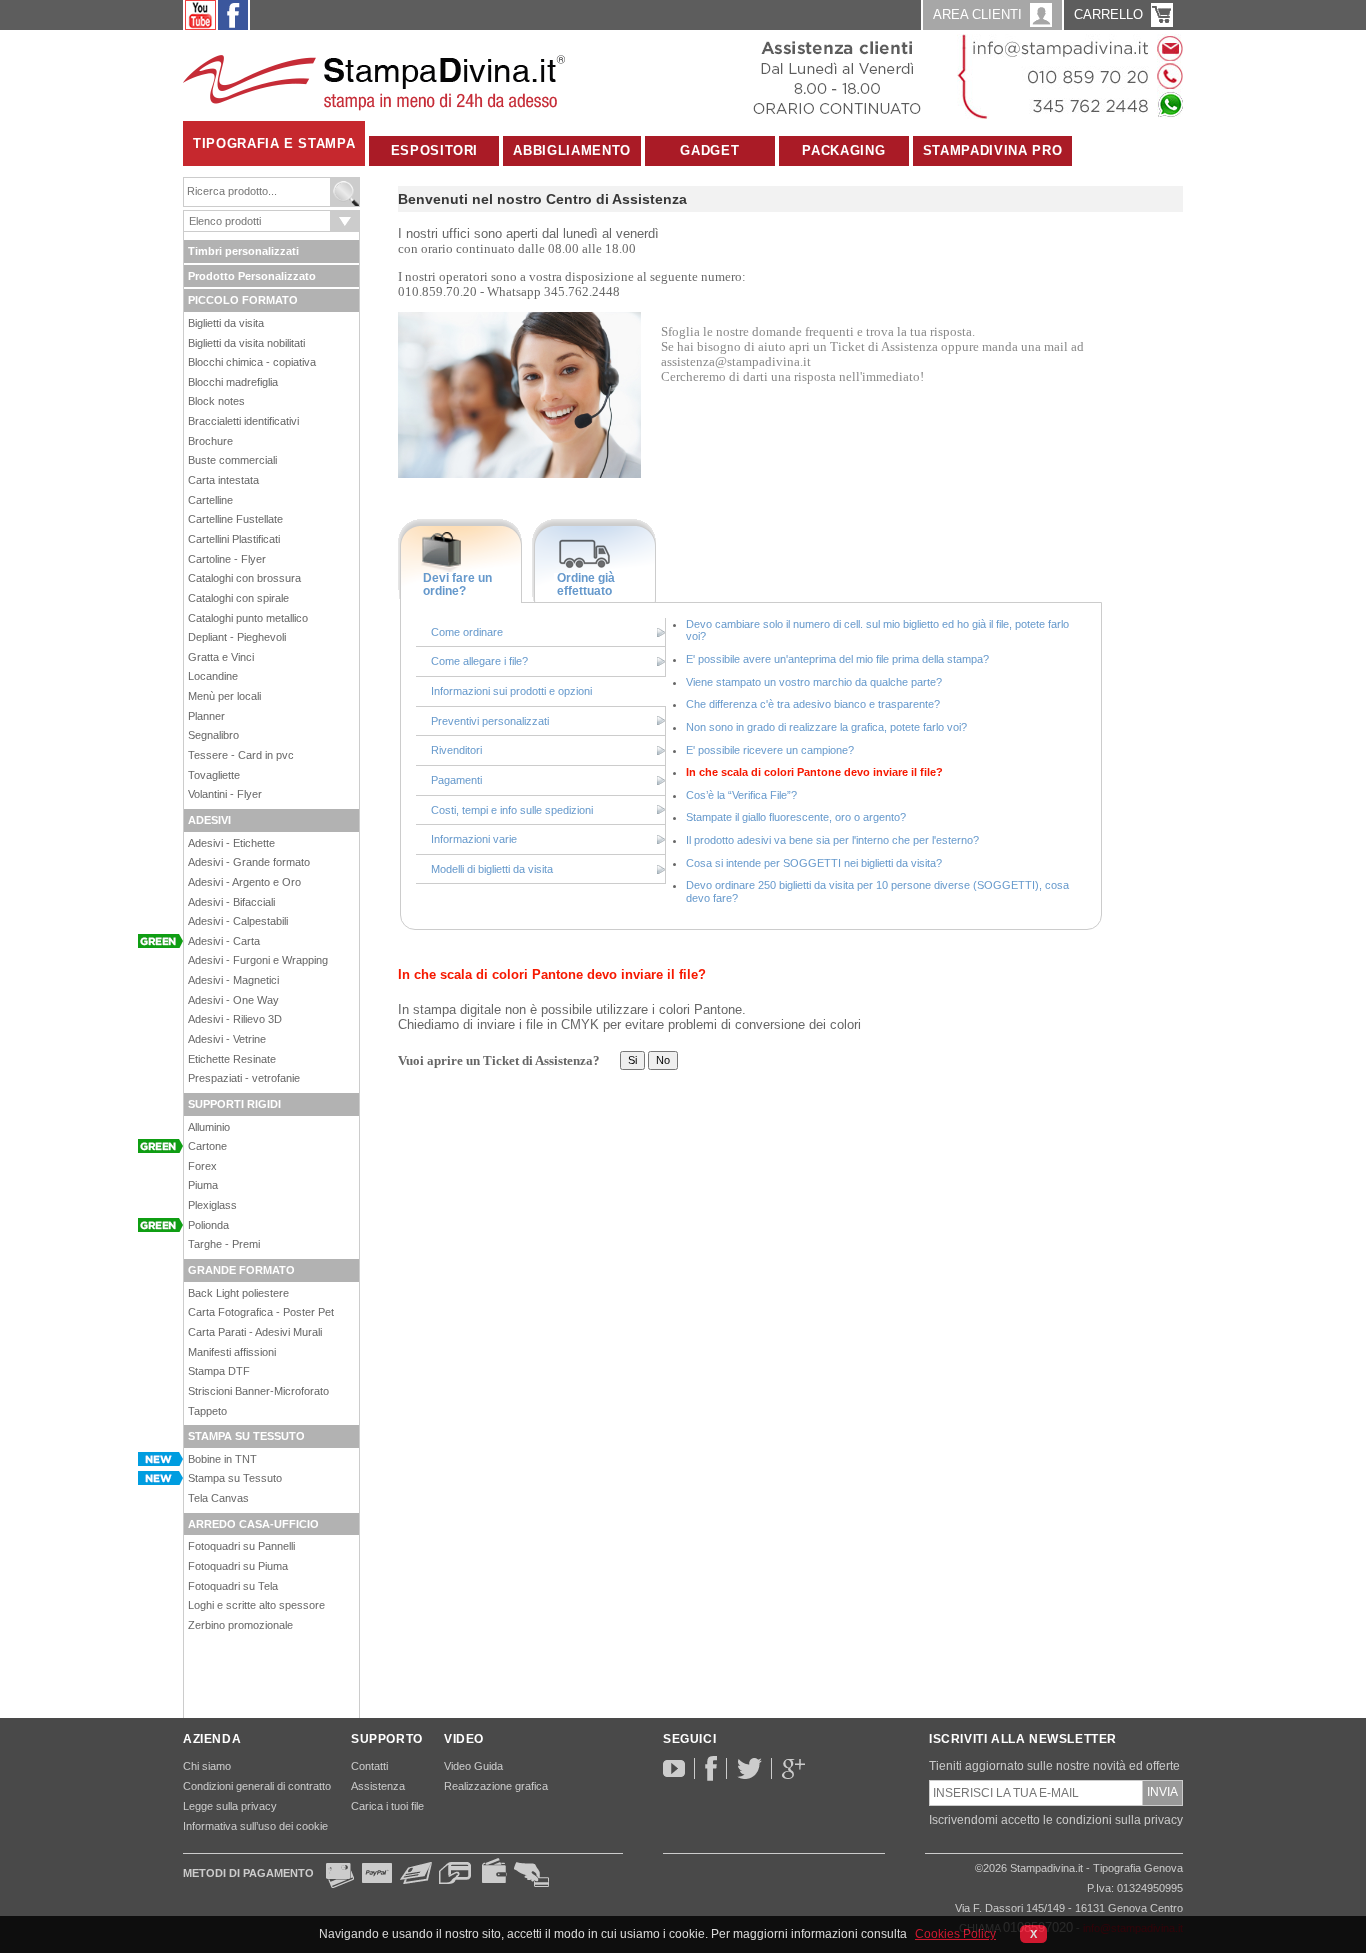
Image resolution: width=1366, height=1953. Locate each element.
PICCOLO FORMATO (243, 300)
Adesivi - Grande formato (249, 862)
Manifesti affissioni (232, 1352)
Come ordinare (467, 632)
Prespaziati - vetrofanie (244, 1078)
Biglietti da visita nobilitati (246, 343)
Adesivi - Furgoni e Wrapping (258, 960)
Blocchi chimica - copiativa (252, 362)
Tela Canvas (218, 1498)
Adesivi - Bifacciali (231, 902)
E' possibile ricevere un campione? (770, 750)
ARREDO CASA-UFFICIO (253, 1524)
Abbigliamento (571, 150)
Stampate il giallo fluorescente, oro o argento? (796, 817)
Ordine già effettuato (586, 585)
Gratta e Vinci (221, 657)
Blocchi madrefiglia (233, 382)
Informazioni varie (474, 839)
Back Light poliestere (238, 1293)
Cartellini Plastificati (234, 539)
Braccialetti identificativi (243, 421)
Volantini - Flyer (225, 794)
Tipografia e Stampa (274, 143)
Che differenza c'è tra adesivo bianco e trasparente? (813, 704)
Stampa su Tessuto (235, 1478)
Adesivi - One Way (233, 1000)
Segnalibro (213, 735)
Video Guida (473, 1766)
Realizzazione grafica (496, 1786)
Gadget (709, 150)
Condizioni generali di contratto (257, 1786)
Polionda (208, 1225)
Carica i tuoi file (387, 1806)
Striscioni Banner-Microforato (258, 1391)
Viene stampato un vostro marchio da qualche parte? (814, 682)
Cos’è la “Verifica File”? (741, 795)
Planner (206, 716)
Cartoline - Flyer (227, 559)
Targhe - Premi (224, 1244)
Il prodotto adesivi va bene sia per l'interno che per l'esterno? (832, 840)
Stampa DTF (219, 1371)
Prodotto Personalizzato (252, 276)
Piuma (203, 1185)
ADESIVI (209, 820)
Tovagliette (214, 775)
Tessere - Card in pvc (241, 755)
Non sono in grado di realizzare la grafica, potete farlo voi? (826, 727)
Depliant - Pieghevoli (237, 637)
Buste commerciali (232, 460)
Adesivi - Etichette (231, 843)
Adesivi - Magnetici (233, 980)
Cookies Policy (955, 1934)
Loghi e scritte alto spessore (256, 1605)
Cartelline (210, 500)
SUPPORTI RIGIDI (234, 1104)
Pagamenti (456, 780)
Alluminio (209, 1127)
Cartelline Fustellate (235, 519)
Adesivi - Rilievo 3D (235, 1019)
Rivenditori (456, 750)
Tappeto (207, 1411)
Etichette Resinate (232, 1059)
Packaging (843, 150)
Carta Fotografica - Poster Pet (261, 1312)
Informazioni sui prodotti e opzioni (511, 691)
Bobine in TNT (222, 1459)
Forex (202, 1166)
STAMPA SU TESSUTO (246, 1436)
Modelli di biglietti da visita (492, 869)
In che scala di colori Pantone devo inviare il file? (814, 772)
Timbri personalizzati (243, 251)
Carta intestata (223, 480)
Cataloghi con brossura (244, 578)
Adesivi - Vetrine (227, 1039)
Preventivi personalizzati (490, 721)
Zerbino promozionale (240, 1625)
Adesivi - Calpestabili (238, 921)
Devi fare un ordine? (457, 585)
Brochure (210, 441)
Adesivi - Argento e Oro (244, 882)
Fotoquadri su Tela (233, 1586)
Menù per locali (224, 696)
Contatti (369, 1766)
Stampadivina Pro (992, 150)
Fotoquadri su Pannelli (241, 1546)
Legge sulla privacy (230, 1806)
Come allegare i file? (479, 661)
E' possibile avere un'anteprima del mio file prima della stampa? (837, 659)
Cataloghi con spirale (238, 598)
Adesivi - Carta (224, 941)
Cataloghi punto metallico (248, 618)
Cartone (207, 1146)
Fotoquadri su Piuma (238, 1566)
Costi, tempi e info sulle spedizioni (512, 810)
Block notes (216, 401)
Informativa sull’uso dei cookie (255, 1826)
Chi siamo (207, 1766)
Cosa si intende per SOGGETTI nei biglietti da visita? (814, 863)
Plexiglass (212, 1205)
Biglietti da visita (226, 323)
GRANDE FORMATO (241, 1270)
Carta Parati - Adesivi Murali (255, 1332)
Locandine (213, 676)
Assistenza (378, 1786)
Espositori (435, 150)
